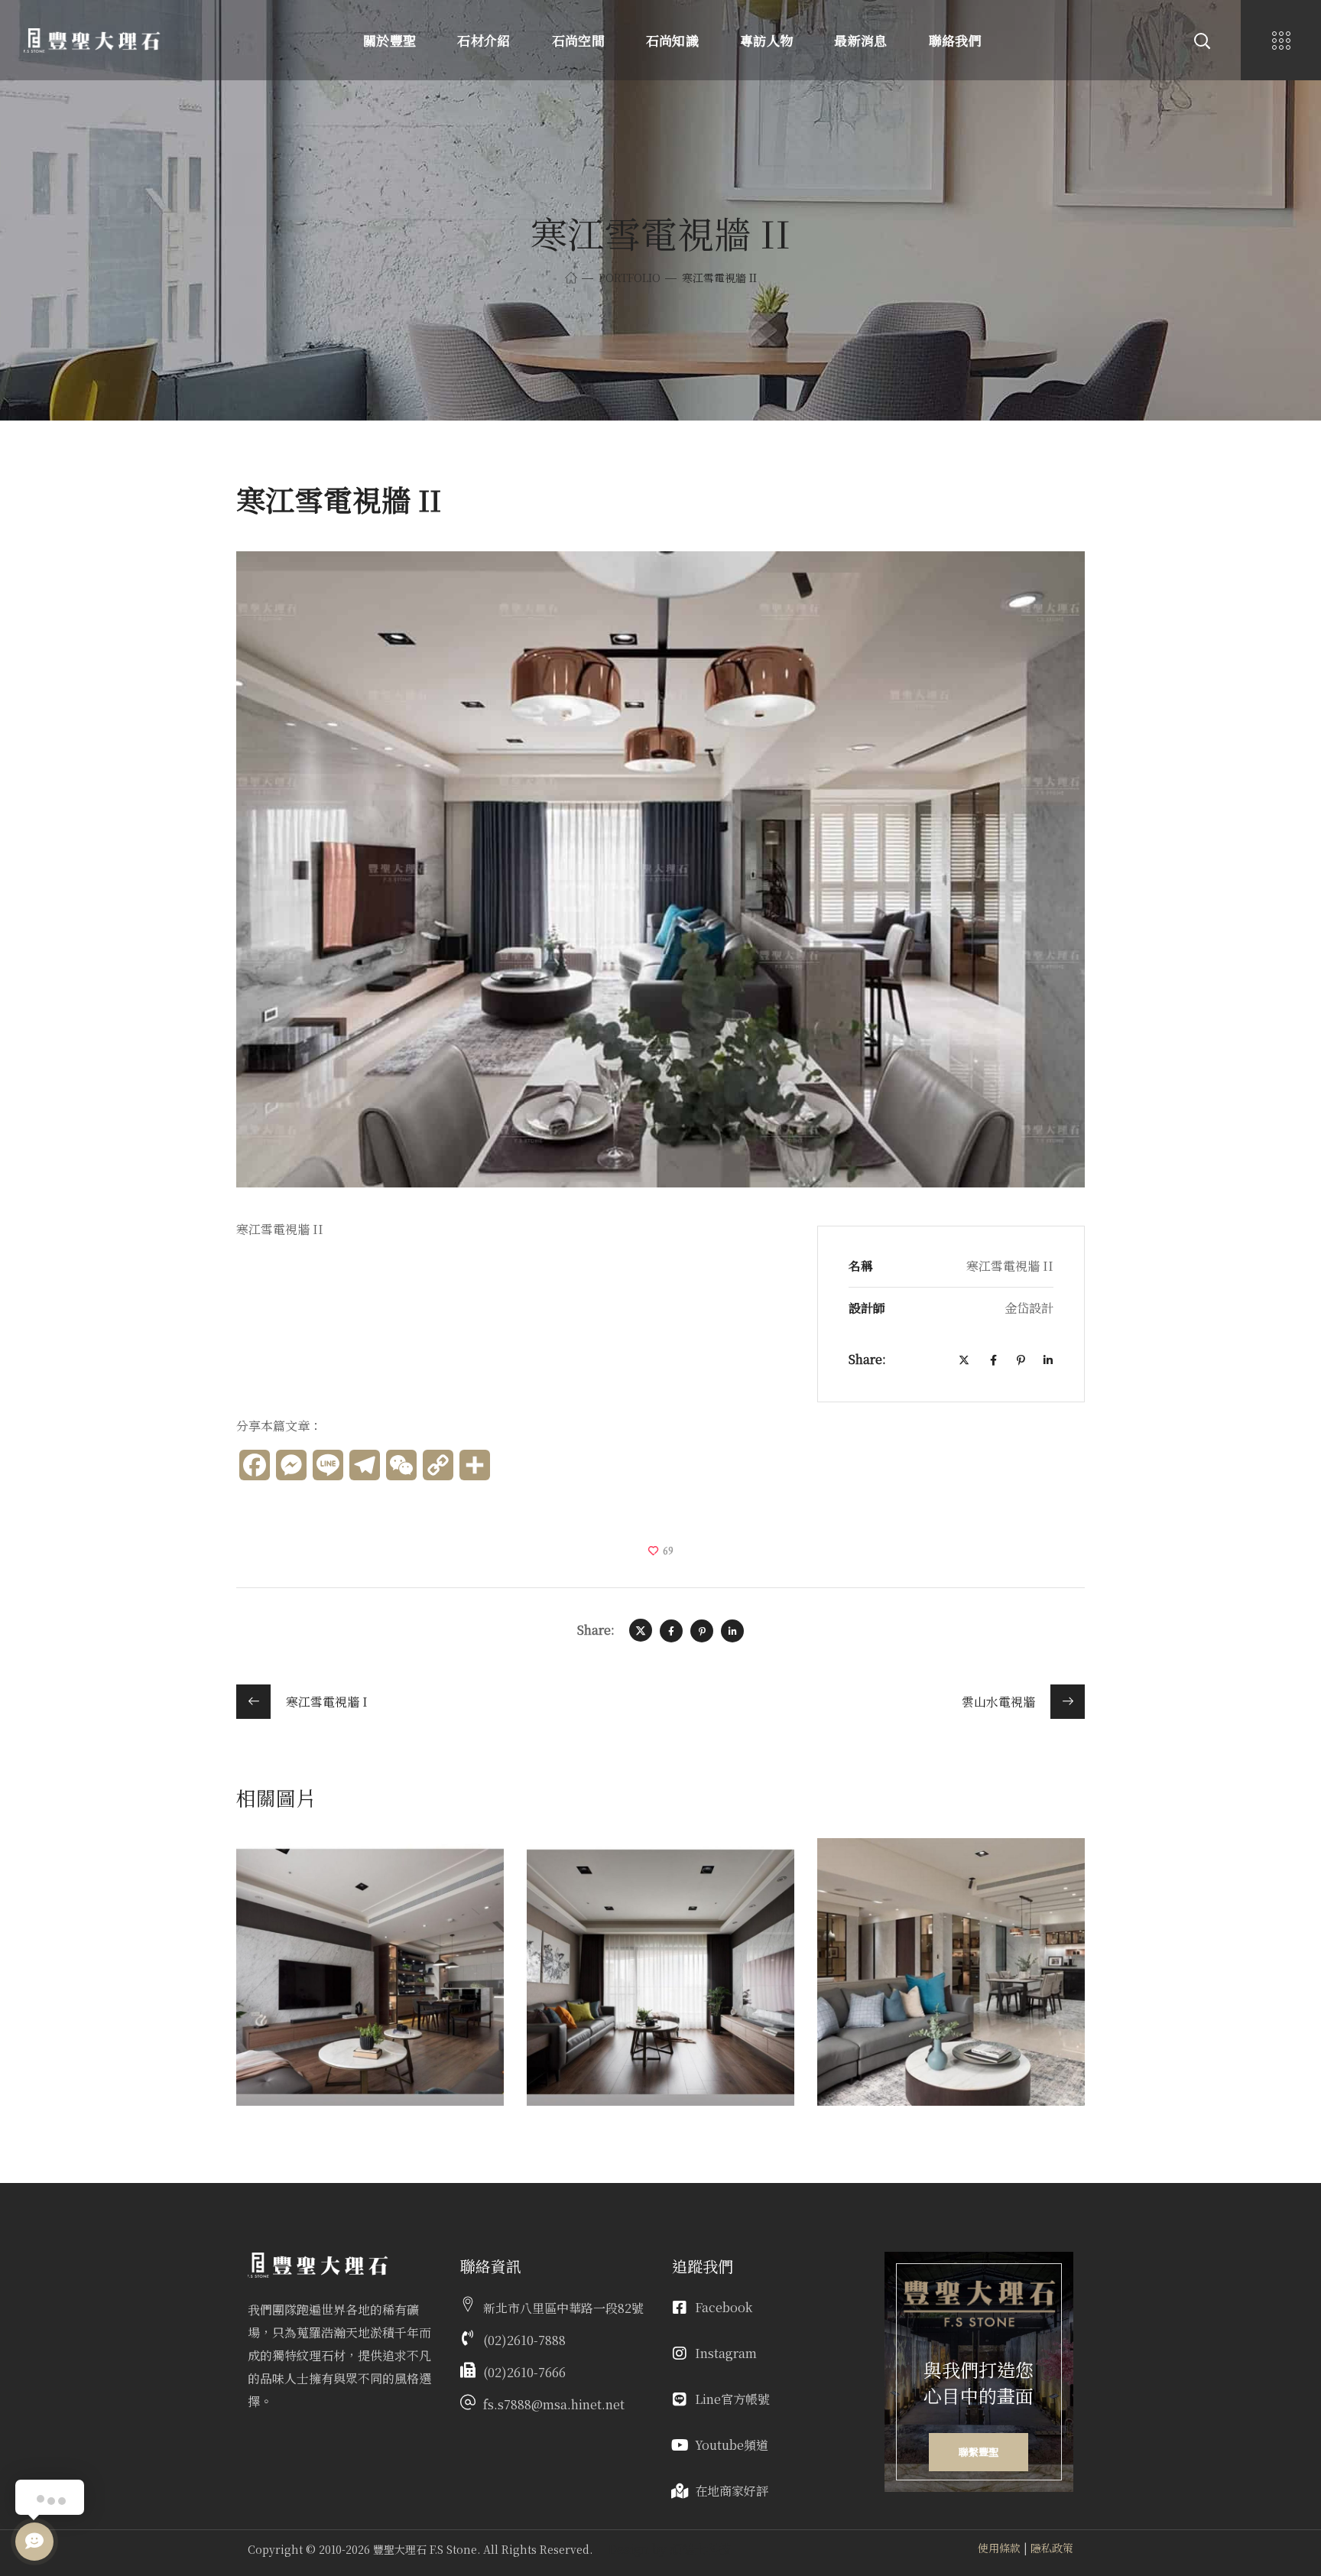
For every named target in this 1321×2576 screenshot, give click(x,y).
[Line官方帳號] (680, 2399)
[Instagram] (680, 2353)
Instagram (726, 2353)
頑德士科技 (700, 2549)
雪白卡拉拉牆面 (912, 1876)
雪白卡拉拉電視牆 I (346, 1876)
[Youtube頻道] (680, 2445)
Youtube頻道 (732, 2445)
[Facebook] (680, 2308)
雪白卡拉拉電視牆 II (641, 1876)
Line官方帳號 (732, 2399)
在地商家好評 (732, 2491)
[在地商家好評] (680, 2491)
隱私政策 (1052, 2548)
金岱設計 (284, 1899)
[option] (370, 1983)
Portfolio (630, 278)
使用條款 (999, 2548)
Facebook (724, 2307)
